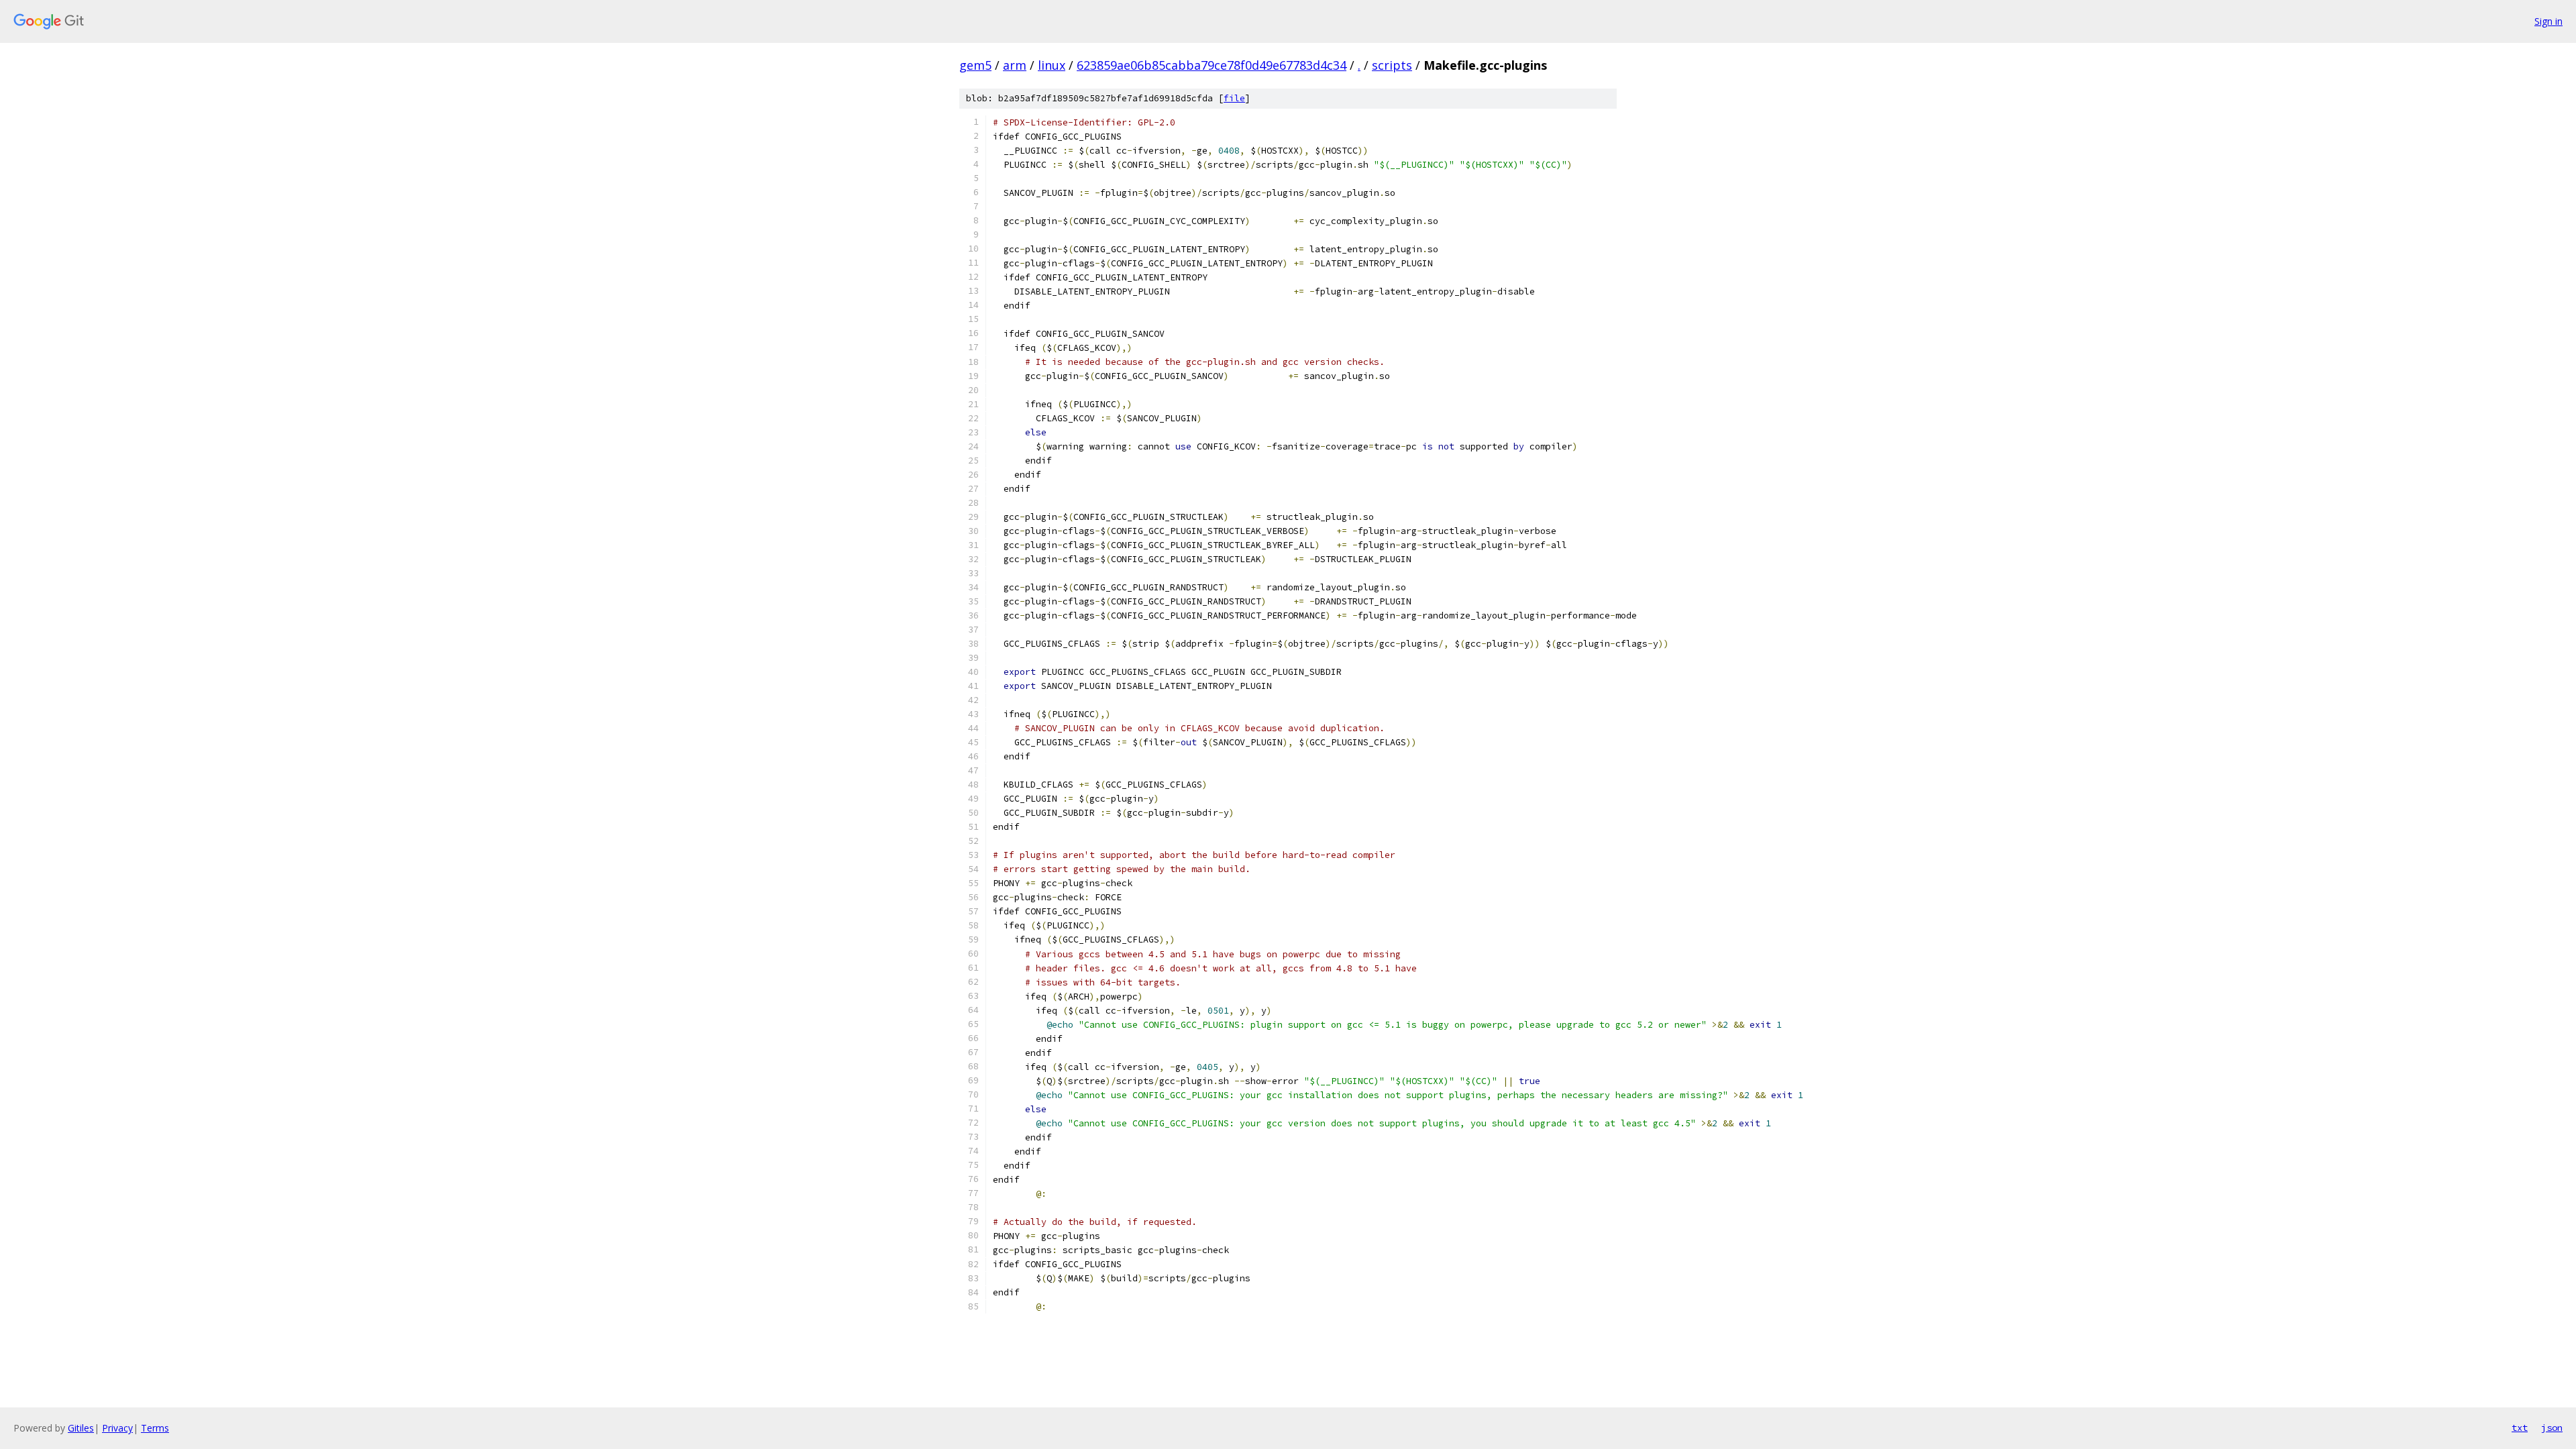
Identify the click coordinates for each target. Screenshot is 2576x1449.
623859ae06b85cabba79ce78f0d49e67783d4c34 (1212, 65)
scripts (1392, 65)
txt (2520, 1428)
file (1234, 98)
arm (1015, 65)
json (2552, 1428)
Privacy (117, 1428)
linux (1052, 65)
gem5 (975, 65)
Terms (155, 1428)
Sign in (2548, 21)
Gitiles (81, 1428)
